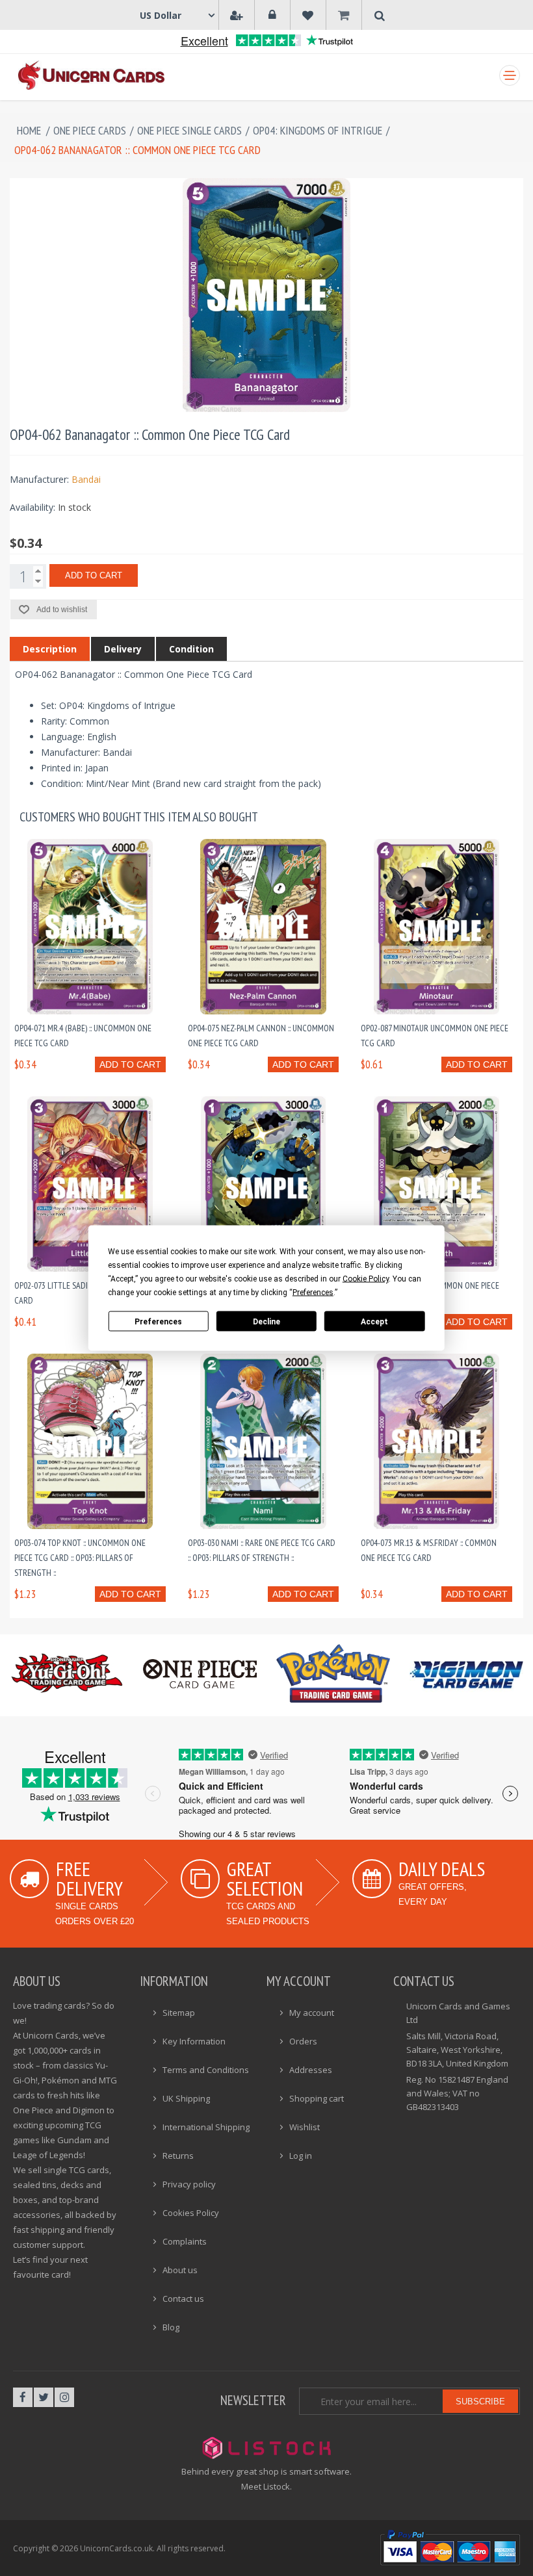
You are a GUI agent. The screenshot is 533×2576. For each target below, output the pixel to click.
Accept (374, 1321)
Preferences (158, 1321)
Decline (266, 1321)
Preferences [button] (313, 1293)
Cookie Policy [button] (366, 1279)
